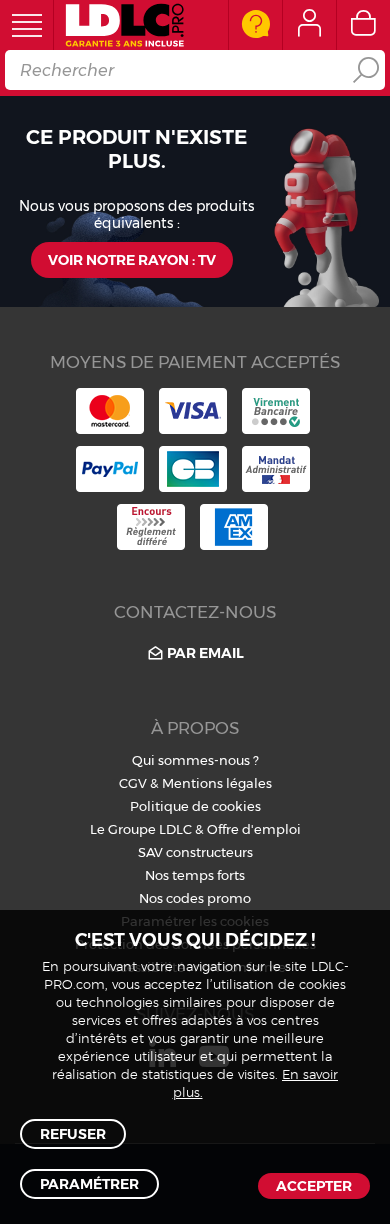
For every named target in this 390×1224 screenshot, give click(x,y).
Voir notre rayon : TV (132, 260)
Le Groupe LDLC (141, 829)
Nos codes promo (195, 898)
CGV (133, 783)
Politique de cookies (195, 806)
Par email (205, 653)
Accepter (314, 1186)
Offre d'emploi (254, 829)
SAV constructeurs (195, 852)
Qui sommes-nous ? (195, 760)
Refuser (73, 1134)
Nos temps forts (195, 875)
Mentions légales (217, 783)
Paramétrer (89, 1184)
